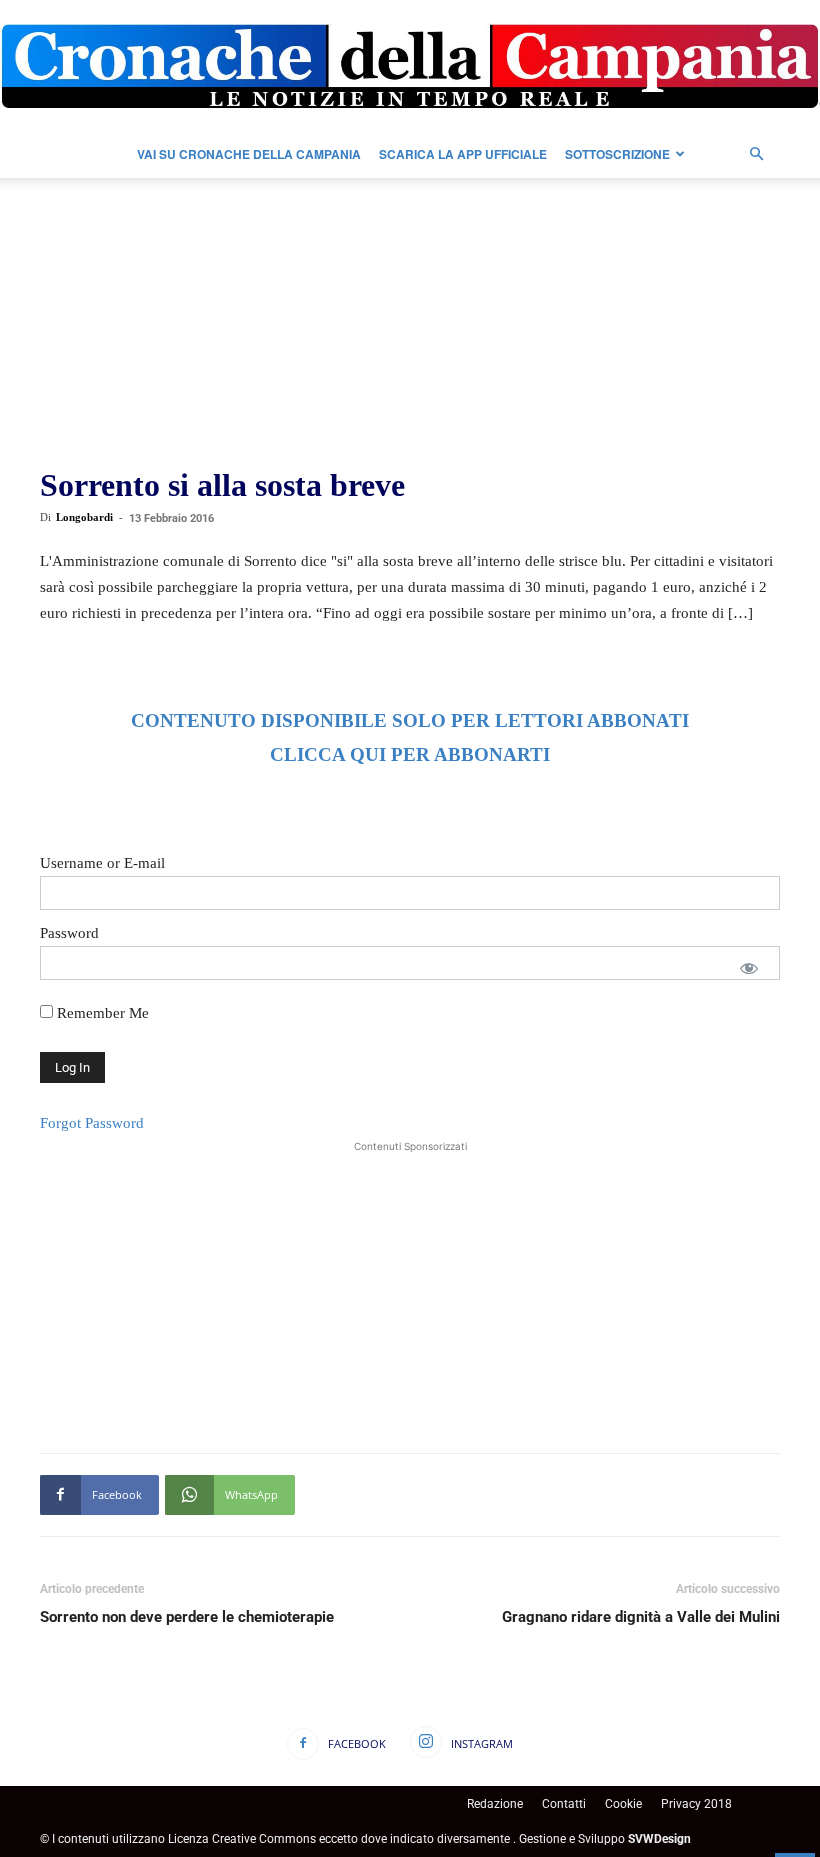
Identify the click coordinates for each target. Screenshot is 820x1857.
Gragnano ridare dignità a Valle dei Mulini (641, 1617)
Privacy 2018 (696, 1804)
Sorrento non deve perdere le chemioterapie (187, 1617)
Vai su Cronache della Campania (249, 154)
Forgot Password (92, 1123)
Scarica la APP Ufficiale (463, 154)
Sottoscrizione (617, 154)
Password (69, 933)
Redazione (495, 1804)
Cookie (623, 1804)
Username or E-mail (102, 863)
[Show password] (749, 968)
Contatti (564, 1804)
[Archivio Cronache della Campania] (410, 66)
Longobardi (84, 517)
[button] (756, 154)
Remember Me (101, 1013)
